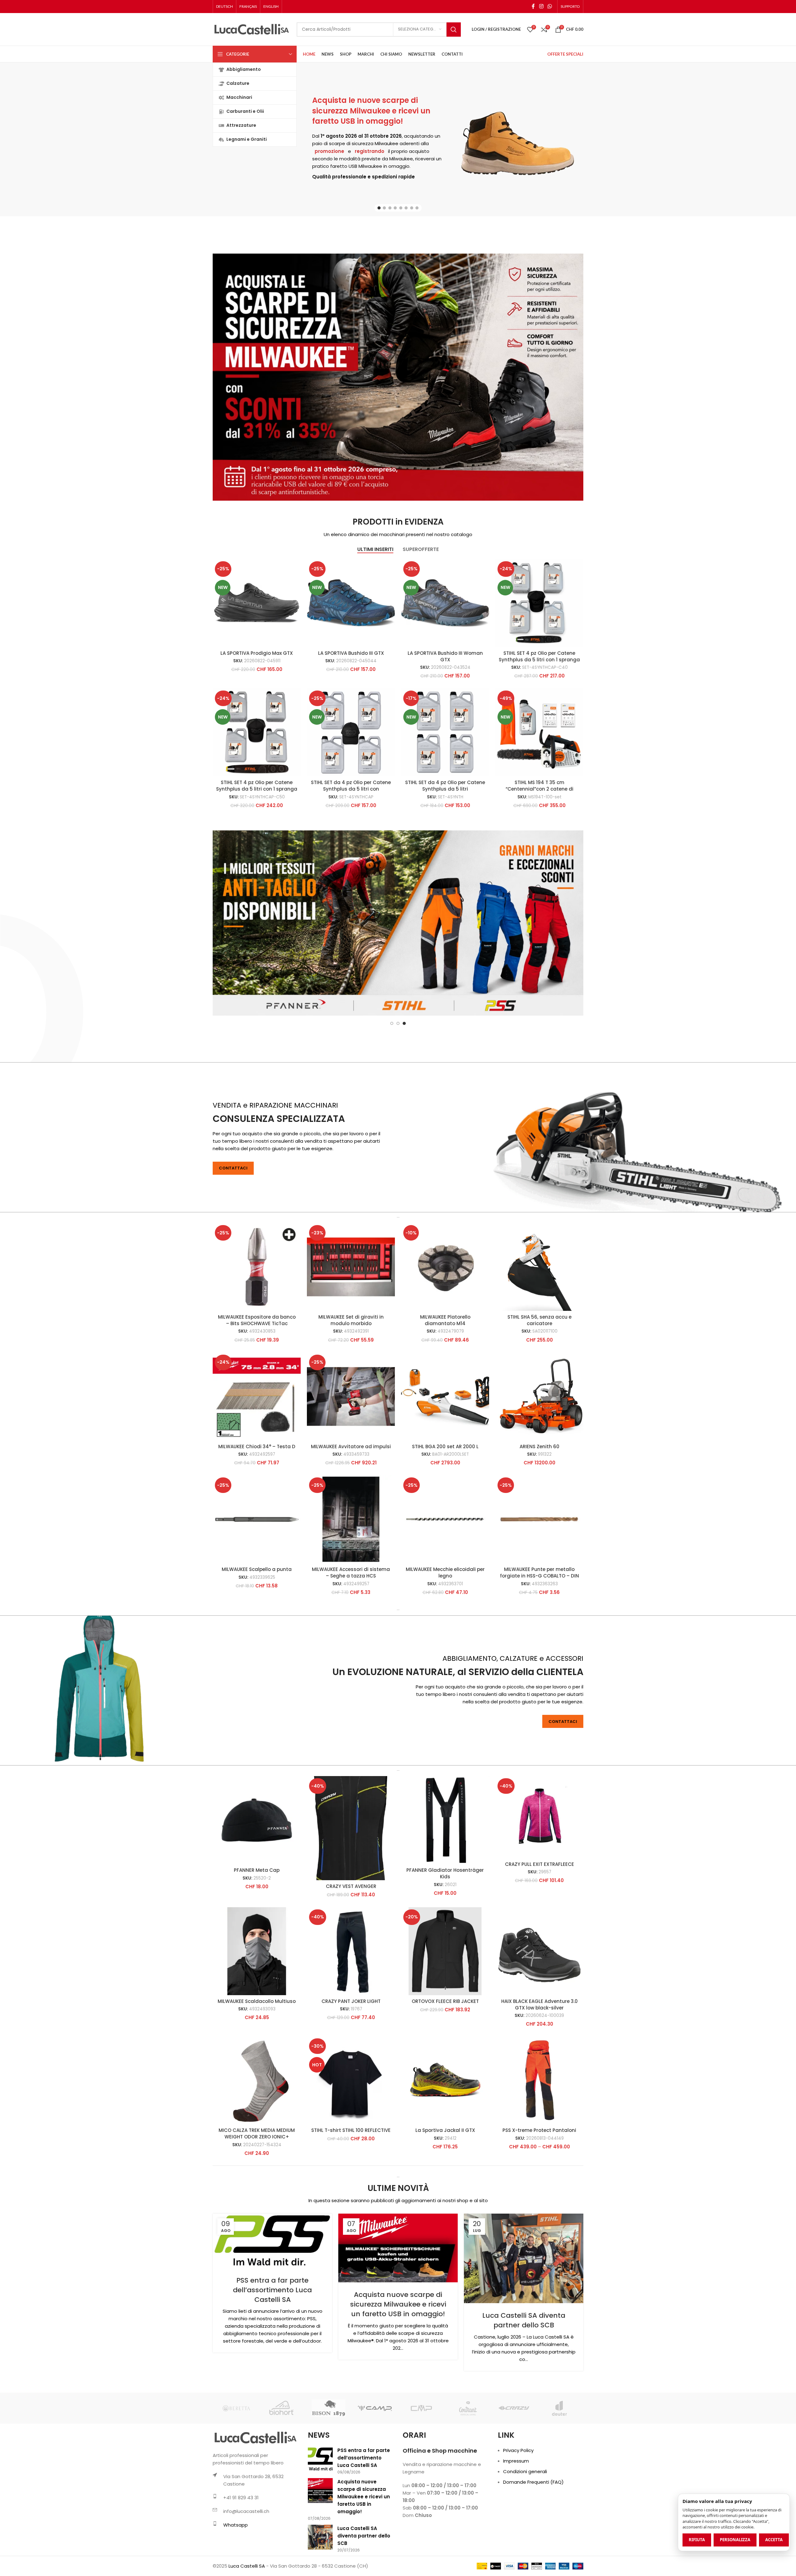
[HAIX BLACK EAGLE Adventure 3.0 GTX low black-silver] (539, 2013)
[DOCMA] (282, 2470)
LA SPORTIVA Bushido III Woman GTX (445, 656)
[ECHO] (375, 2470)
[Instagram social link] (541, 6)
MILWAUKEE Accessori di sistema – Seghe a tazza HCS (351, 1634)
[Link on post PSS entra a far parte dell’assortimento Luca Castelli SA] (272, 2303)
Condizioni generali (525, 2533)
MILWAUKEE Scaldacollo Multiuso (257, 2063)
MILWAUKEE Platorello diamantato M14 (445, 1382)
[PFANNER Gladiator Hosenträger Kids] (445, 1882)
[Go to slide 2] (384, 208)
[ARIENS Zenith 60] (539, 1458)
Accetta (774, 2540)
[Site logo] (252, 29)
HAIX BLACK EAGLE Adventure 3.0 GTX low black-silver (539, 2066)
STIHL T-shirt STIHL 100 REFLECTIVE (351, 2192)
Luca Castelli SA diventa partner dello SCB (524, 2382)
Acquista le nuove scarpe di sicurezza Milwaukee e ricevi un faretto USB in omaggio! (371, 111)
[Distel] (236, 2470)
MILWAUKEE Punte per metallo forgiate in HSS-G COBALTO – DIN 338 (539, 1638)
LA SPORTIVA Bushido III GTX (351, 653)
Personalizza (735, 2540)
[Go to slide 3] (390, 208)
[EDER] (421, 2470)
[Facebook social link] (533, 6)
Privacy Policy (518, 2512)
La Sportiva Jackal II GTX (445, 2192)
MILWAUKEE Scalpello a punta (257, 1631)
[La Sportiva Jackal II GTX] (445, 2142)
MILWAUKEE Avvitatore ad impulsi (351, 1508)
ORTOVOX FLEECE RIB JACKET (445, 2063)
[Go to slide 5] (401, 208)
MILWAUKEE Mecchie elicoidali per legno (445, 1634)
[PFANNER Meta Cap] (257, 1882)
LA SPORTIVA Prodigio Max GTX (257, 653)
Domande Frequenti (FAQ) (533, 2544)
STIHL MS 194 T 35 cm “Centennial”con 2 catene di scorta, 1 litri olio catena (539, 789)
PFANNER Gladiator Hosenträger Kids (445, 1935)
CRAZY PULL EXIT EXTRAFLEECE (539, 1926)
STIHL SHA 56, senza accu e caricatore (539, 1382)
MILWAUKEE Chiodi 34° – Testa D (257, 1508)
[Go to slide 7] (412, 208)
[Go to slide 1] (379, 208)
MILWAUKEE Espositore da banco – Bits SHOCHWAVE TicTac (257, 1382)
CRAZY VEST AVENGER (351, 1948)
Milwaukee (386, 143)
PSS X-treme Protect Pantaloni (539, 2192)
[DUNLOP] (329, 2470)
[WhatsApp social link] (550, 6)
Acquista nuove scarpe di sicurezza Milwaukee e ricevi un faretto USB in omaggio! (398, 2366)
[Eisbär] (467, 2470)
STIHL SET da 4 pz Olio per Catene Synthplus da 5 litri (445, 786)
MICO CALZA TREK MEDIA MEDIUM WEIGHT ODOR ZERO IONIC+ (257, 2195)
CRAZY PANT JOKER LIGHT (351, 2063)
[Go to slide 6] (406, 208)
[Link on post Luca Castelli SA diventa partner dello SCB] (524, 2320)
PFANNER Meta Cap (257, 1932)
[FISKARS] (560, 2470)
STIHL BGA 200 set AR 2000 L (445, 1508)
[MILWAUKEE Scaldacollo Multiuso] (257, 2013)
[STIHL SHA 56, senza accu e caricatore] (539, 1329)
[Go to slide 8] (417, 208)
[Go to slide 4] (395, 208)
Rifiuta (697, 2540)
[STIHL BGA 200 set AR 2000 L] (445, 1458)
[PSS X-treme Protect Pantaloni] (539, 2142)
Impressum (516, 2523)
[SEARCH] (454, 30)
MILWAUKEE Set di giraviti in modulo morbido (351, 1382)
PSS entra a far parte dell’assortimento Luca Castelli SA (272, 2352)
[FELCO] (514, 2470)
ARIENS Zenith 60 (539, 1508)
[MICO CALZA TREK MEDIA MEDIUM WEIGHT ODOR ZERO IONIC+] (257, 2142)
